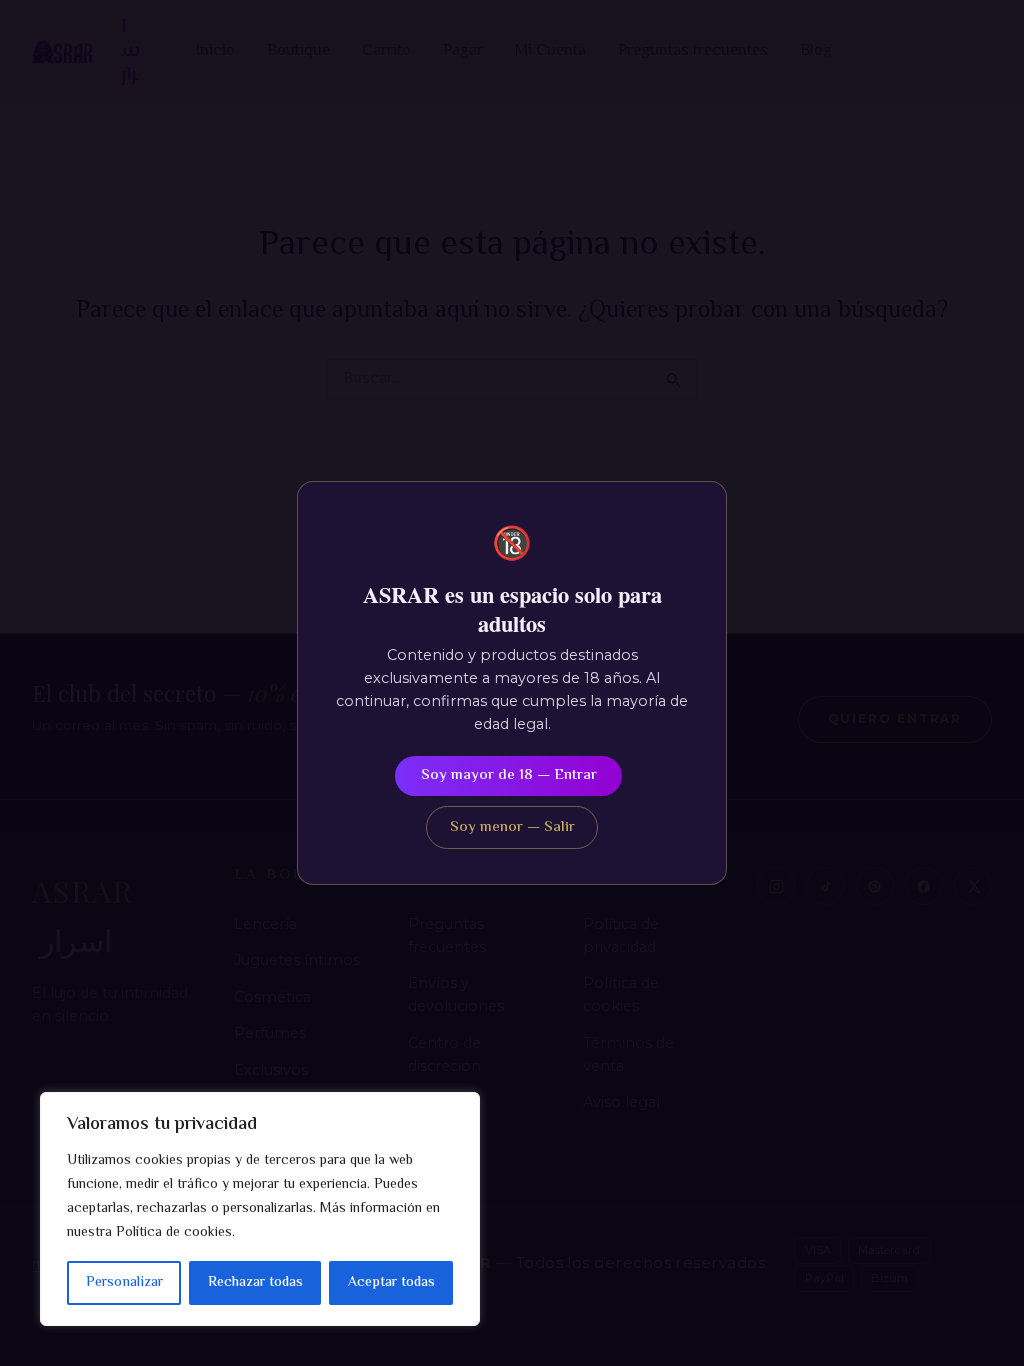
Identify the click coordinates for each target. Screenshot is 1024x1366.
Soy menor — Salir (512, 827)
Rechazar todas (255, 1283)
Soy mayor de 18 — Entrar (509, 775)
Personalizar (124, 1283)
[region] (260, 1209)
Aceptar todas (391, 1283)
